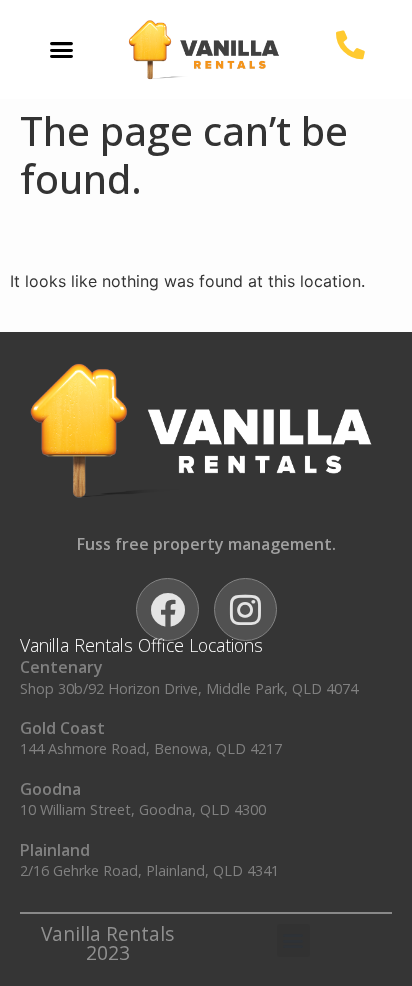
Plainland (55, 850)
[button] (62, 50)
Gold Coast (62, 728)
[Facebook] (167, 609)
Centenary (61, 667)
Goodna (50, 789)
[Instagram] (245, 609)
